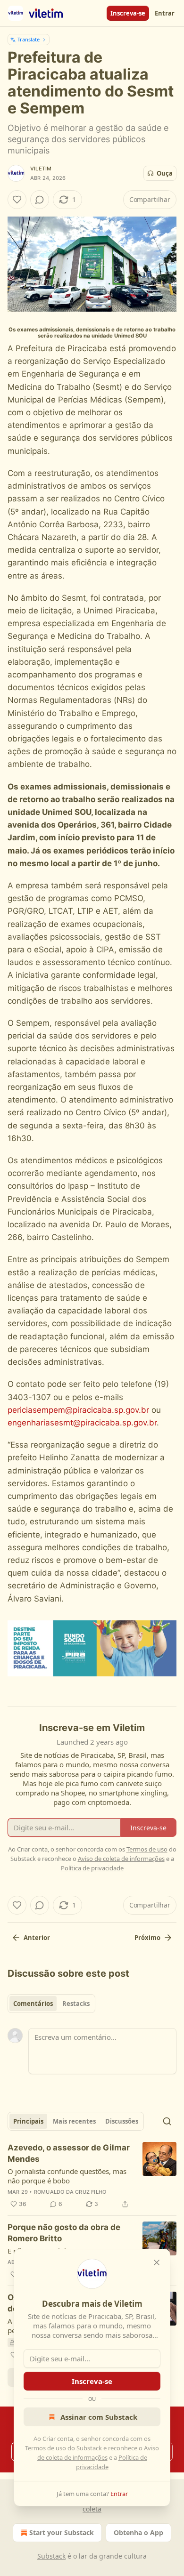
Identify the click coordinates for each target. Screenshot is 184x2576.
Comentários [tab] (33, 2004)
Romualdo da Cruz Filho (70, 2192)
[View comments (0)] (40, 200)
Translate (29, 39)
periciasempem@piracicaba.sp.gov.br (78, 1410)
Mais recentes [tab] (74, 2121)
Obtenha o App (138, 2532)
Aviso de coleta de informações (121, 1859)
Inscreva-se (128, 13)
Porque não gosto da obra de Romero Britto (64, 2233)
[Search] (167, 2121)
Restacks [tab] (76, 2004)
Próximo (147, 1938)
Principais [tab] (28, 2121)
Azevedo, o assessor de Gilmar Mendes (69, 2153)
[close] (157, 2262)
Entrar (165, 13)
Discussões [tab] (122, 2121)
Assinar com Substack (99, 2417)
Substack (51, 2556)
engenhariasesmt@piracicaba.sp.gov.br (82, 1423)
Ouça (165, 173)
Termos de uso (46, 2448)
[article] (92, 2176)
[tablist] (51, 2004)
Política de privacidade (92, 1868)
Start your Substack (62, 2532)
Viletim (41, 169)
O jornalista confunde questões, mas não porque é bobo (67, 2176)
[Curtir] (17, 200)
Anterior (37, 1938)
